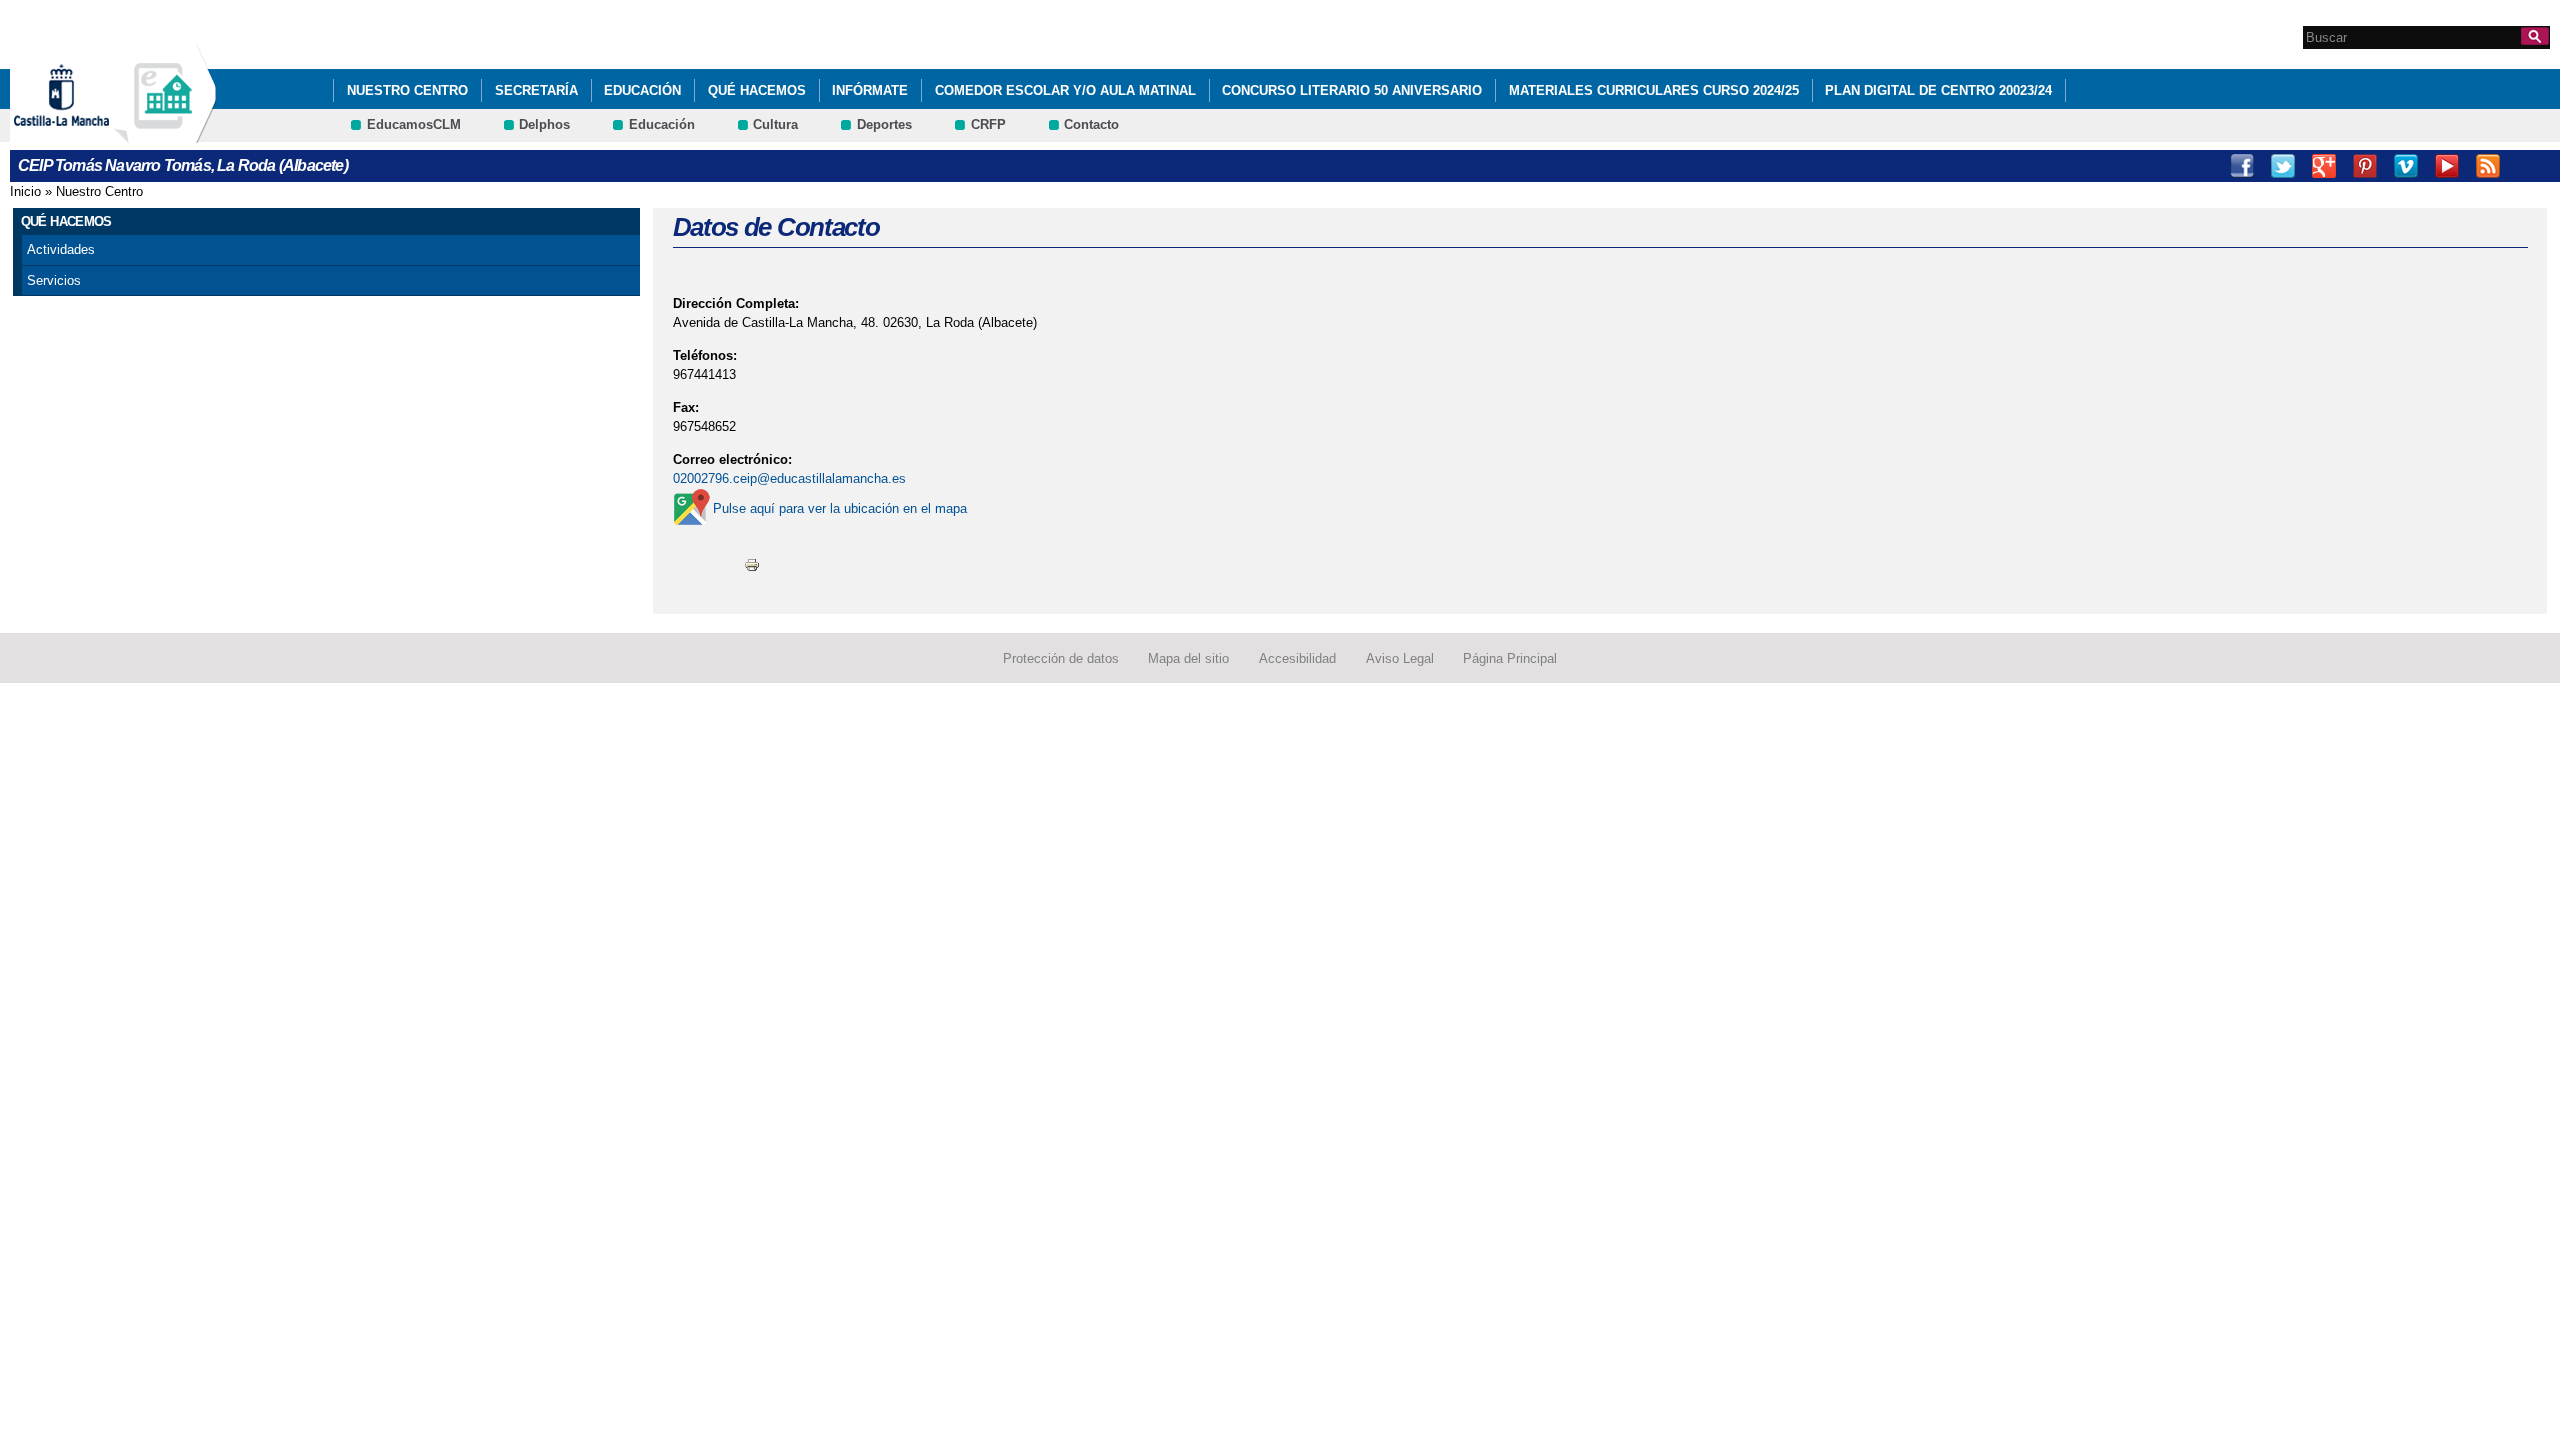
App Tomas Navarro (2529, 166)
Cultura (775, 124)
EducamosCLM (414, 124)
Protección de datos (1061, 658)
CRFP (988, 124)
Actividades (61, 249)
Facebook (2242, 166)
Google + (2324, 166)
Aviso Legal (1400, 658)
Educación (642, 90)
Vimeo (2406, 166)
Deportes (884, 124)
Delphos (544, 124)
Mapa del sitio (1188, 658)
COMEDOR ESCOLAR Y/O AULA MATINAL (1065, 90)
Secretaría (536, 90)
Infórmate (870, 90)
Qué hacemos (757, 90)
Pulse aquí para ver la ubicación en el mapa (840, 508)
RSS (2488, 166)
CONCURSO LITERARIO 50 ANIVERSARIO (1352, 90)
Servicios (54, 280)
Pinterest (2365, 166)
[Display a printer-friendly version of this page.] (752, 564)
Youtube (2447, 166)
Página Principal (1510, 658)
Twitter (2283, 166)
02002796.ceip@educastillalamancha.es (789, 478)
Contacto (1091, 124)
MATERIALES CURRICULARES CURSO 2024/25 (1654, 90)
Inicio (25, 191)
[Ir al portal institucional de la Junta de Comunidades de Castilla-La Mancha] (86, 133)
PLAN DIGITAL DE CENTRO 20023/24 (1938, 90)
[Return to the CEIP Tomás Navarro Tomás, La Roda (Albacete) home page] (165, 133)
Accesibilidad (1297, 658)
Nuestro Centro (407, 90)
